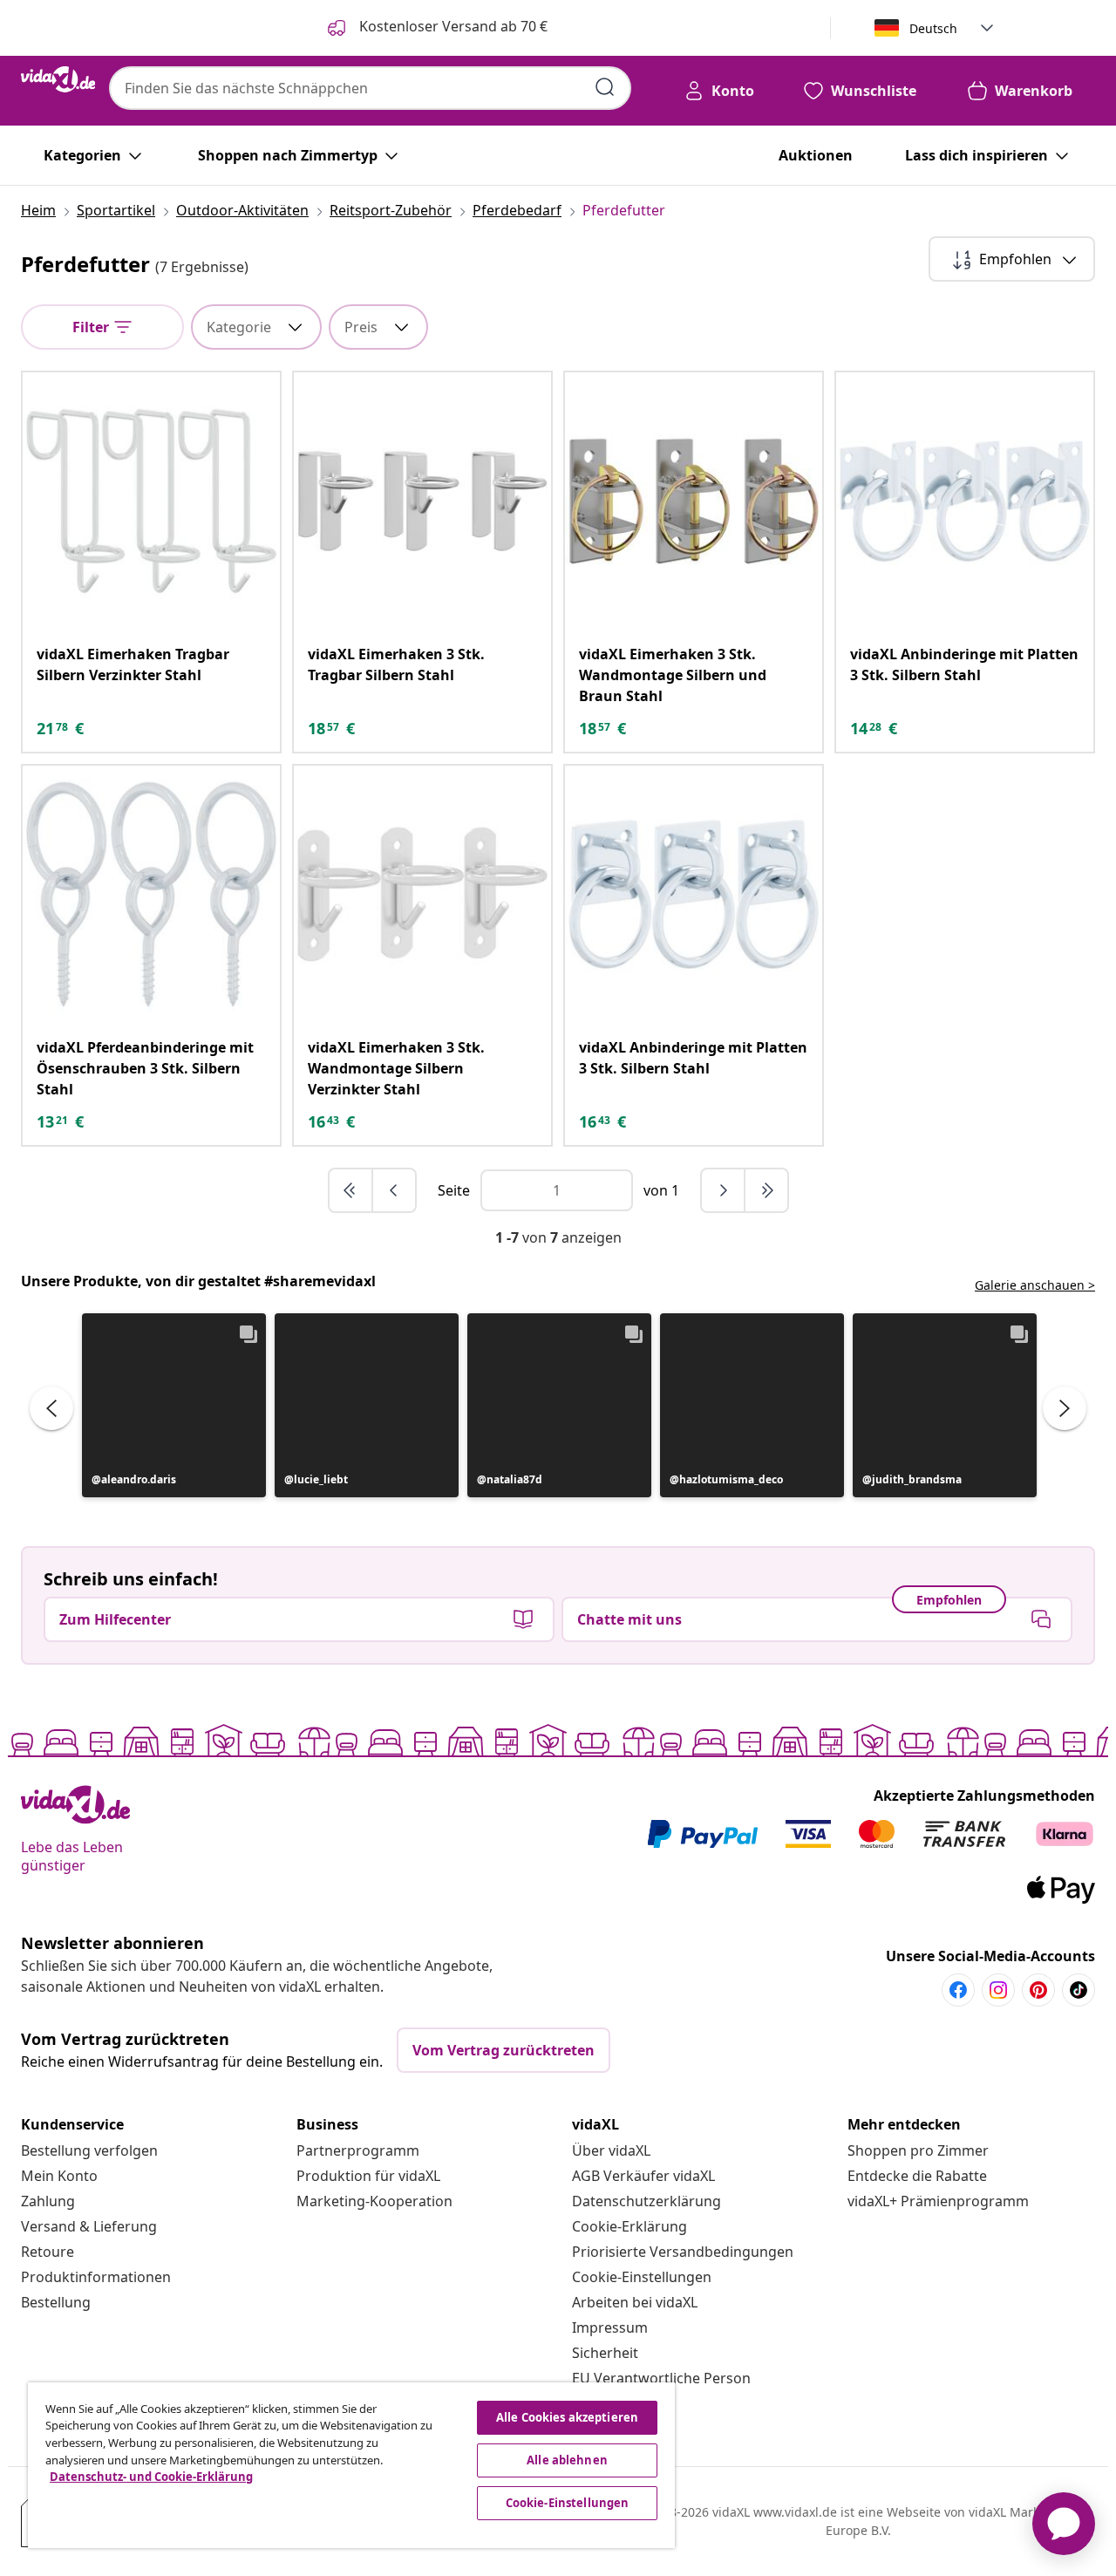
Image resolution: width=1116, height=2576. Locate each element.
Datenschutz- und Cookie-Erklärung (151, 2477)
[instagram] (998, 1990)
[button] (174, 1405)
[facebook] (958, 1990)
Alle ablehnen (567, 2460)
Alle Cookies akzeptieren (567, 2417)
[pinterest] (1038, 1990)
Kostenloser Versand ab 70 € (452, 26)
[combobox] (370, 88)
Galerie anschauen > (1035, 1285)
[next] (724, 1190)
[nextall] (766, 1190)
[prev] (394, 1190)
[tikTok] (1079, 1990)
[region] (351, 2465)
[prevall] (351, 1190)
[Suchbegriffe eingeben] (605, 87)
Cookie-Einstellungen (642, 2277)
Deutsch (933, 28)
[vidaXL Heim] (58, 79)
